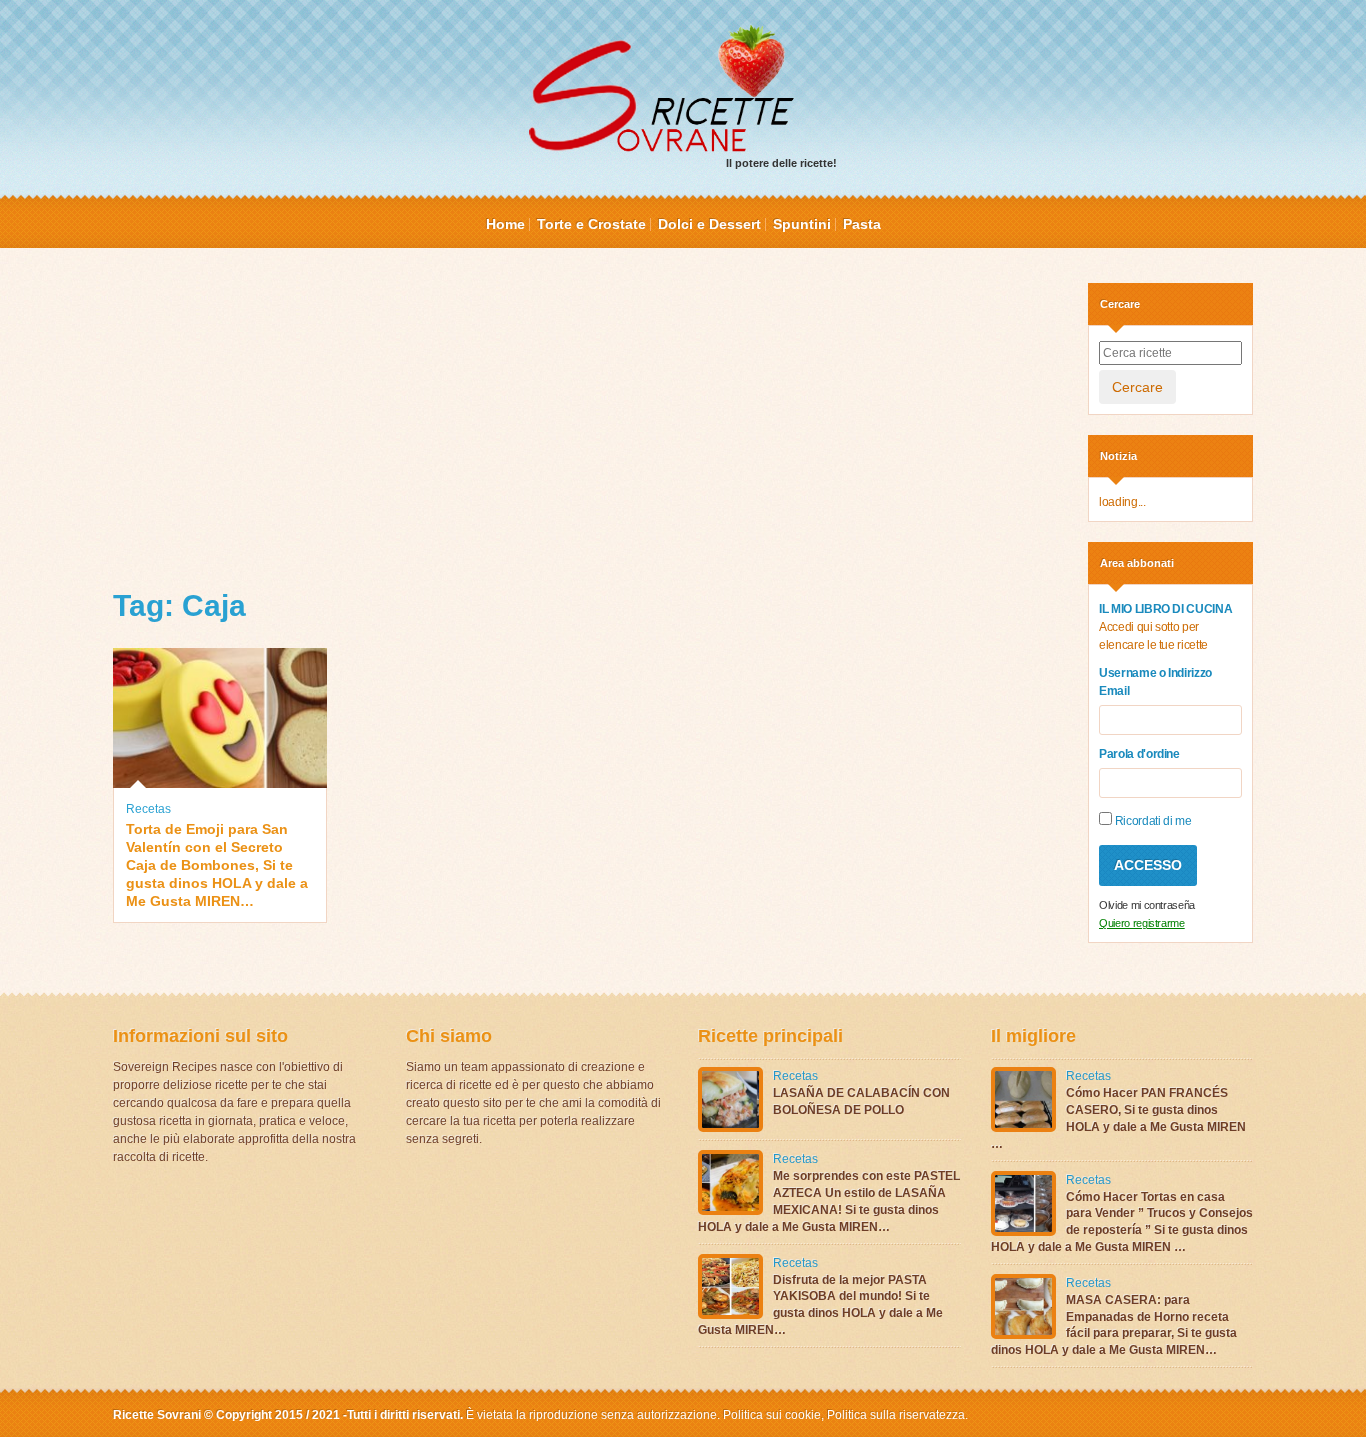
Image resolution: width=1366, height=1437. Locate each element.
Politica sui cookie (772, 1415)
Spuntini (802, 224)
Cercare (1137, 387)
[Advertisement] (585, 423)
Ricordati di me (1151, 821)
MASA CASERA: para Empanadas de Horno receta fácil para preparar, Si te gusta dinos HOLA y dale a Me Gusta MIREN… (1114, 1325)
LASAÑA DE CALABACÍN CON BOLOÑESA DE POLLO (861, 1101)
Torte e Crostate (591, 224)
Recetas (148, 809)
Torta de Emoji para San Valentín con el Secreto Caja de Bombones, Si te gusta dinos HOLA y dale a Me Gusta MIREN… (217, 865)
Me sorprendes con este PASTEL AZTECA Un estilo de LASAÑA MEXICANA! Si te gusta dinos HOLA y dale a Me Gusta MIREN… (829, 1201)
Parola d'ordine (1139, 754)
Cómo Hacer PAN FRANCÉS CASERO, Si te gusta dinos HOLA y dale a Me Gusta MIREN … (1118, 1118)
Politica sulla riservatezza (894, 1415)
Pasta (862, 224)
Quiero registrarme (1142, 923)
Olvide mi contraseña (1147, 905)
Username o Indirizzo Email (1155, 682)
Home (505, 224)
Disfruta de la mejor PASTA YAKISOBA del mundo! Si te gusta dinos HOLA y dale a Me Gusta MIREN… (820, 1305)
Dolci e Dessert (709, 224)
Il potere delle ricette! (781, 163)
